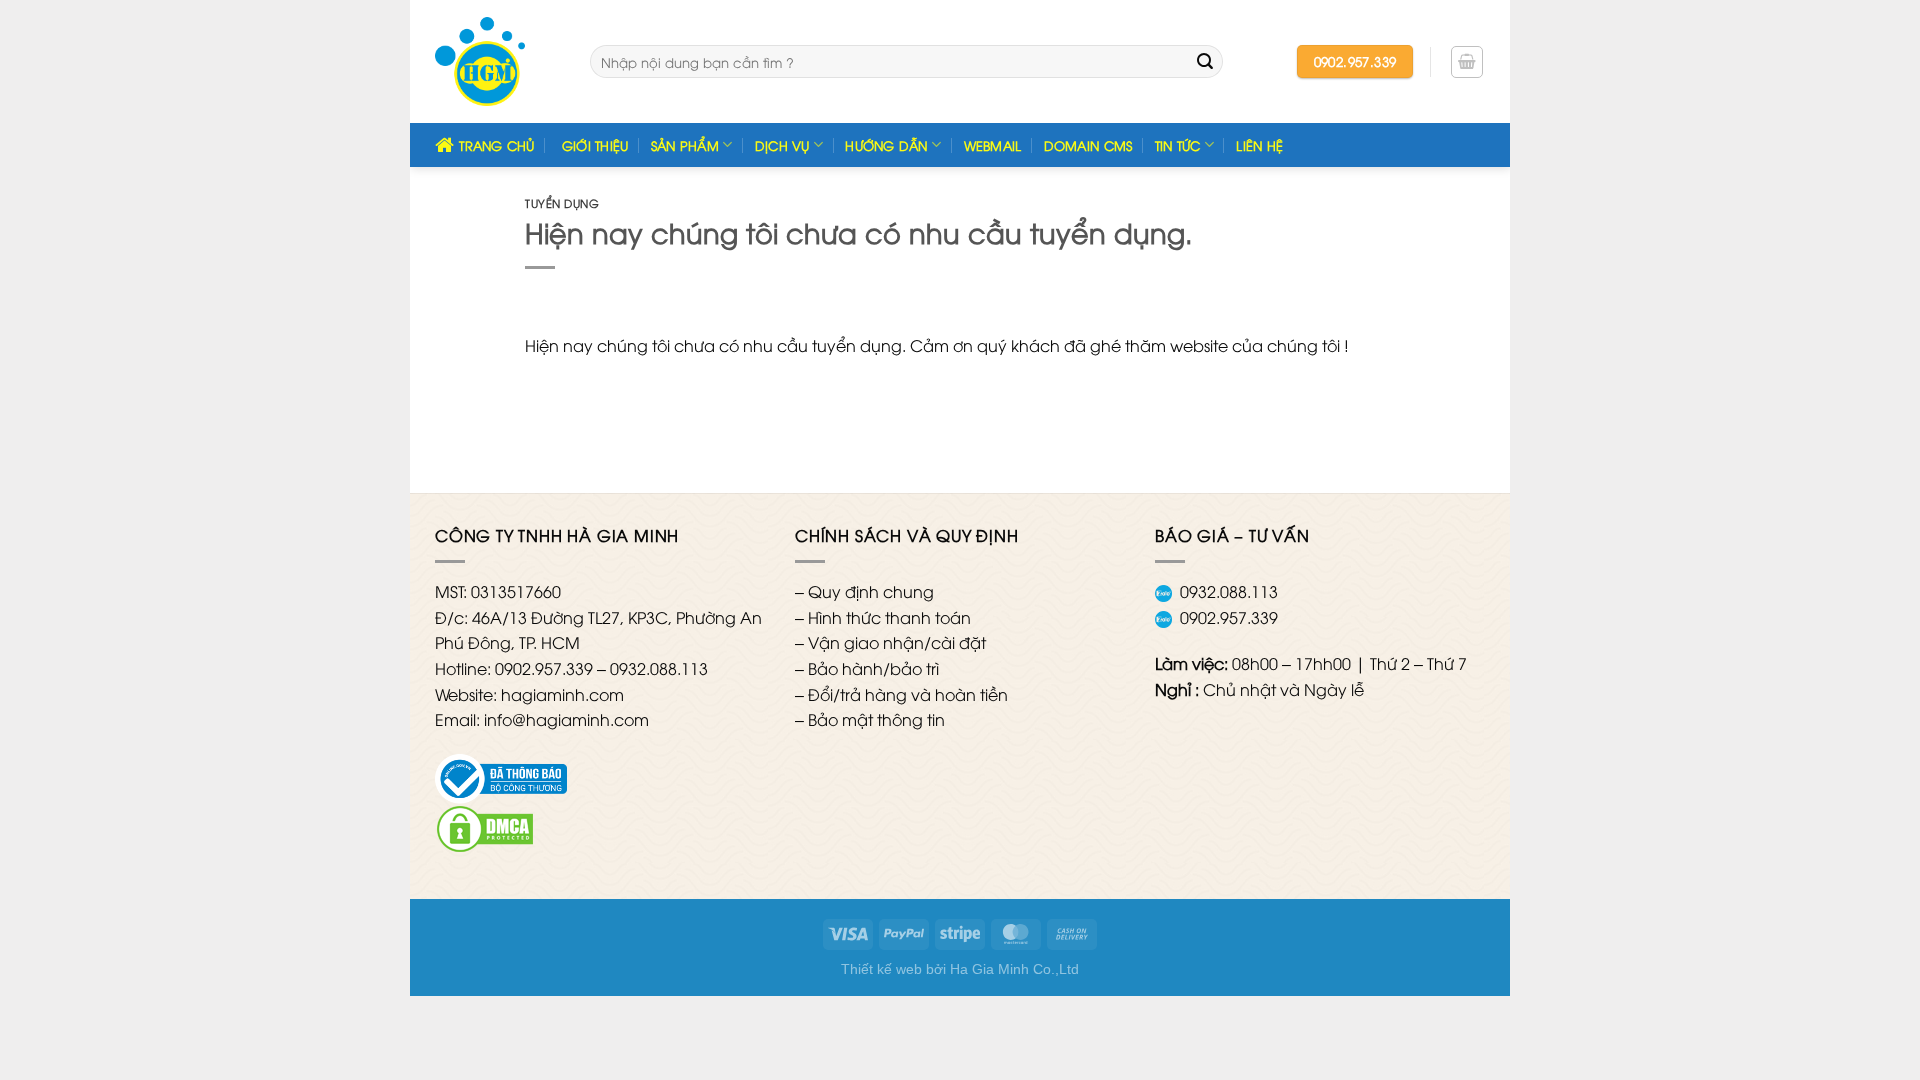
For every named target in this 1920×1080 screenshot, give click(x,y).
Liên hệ (1259, 145)
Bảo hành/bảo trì (873, 668)
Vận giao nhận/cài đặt (897, 642)
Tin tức (1178, 145)
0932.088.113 (1229, 591)
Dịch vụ (782, 145)
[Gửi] (1205, 62)
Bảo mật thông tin (876, 719)
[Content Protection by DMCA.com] (485, 826)
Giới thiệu (595, 145)
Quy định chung (871, 591)
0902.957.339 (1229, 617)
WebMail (993, 145)
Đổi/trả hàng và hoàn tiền (908, 694)
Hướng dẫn (886, 145)
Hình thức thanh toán (889, 617)
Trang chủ (496, 145)
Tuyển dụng (562, 202)
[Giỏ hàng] (1467, 62)
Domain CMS (1088, 145)
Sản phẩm (685, 145)
